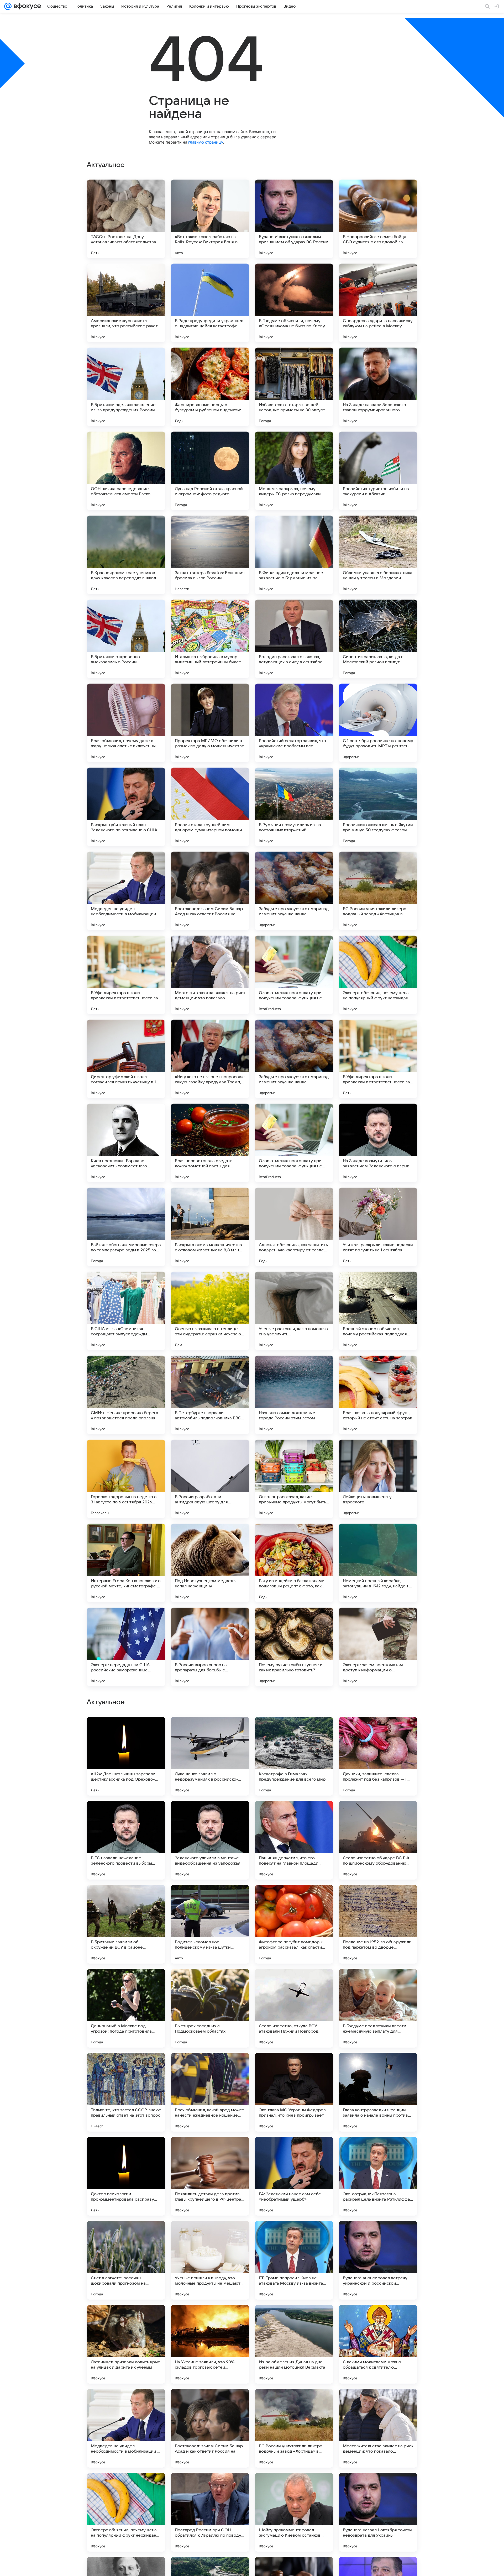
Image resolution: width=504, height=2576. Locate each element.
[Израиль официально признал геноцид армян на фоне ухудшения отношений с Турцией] (210, 1899)
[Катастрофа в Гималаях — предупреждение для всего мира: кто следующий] (294, 2260)
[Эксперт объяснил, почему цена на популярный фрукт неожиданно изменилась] (378, 975)
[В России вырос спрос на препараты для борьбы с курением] (210, 1647)
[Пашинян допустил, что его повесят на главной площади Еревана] (294, 2344)
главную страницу (206, 142)
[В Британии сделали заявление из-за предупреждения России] (126, 387)
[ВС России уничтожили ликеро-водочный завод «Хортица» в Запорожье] (378, 891)
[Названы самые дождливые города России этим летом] (294, 1395)
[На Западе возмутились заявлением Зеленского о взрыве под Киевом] (378, 1143)
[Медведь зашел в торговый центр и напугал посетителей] (210, 1983)
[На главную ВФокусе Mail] (26, 6)
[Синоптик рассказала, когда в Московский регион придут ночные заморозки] (378, 639)
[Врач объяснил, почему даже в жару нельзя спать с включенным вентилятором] (126, 723)
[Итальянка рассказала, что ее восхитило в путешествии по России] (378, 2151)
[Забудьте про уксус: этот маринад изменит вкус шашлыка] (294, 891)
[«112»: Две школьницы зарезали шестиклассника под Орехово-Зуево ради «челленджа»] (126, 2260)
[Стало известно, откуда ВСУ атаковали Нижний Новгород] (294, 2512)
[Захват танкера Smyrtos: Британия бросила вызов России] (210, 555)
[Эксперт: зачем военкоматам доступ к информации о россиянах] (378, 1647)
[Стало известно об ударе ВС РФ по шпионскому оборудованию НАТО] (378, 2344)
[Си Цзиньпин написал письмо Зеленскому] (294, 1899)
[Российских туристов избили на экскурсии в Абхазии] (378, 471)
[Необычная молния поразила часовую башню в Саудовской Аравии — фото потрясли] (126, 2151)
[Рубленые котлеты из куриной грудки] (126, 1815)
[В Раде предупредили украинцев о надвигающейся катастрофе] (210, 303)
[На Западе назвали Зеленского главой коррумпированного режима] (378, 387)
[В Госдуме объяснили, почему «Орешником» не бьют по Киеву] (294, 303)
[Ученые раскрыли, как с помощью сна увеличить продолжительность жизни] (294, 1311)
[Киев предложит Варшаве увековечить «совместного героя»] (126, 1143)
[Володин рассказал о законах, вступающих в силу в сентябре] (294, 639)
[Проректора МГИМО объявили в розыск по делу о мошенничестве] (210, 723)
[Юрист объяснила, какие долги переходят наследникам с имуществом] (378, 1815)
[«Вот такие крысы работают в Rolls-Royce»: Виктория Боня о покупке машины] (210, 219)
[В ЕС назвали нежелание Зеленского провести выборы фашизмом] (126, 2344)
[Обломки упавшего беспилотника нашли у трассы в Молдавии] (378, 555)
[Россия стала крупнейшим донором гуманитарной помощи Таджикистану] (210, 807)
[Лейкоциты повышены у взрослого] (378, 1479)
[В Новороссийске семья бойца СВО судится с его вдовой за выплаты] (378, 219)
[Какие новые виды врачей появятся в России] (378, 1899)
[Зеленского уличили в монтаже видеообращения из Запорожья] (210, 2344)
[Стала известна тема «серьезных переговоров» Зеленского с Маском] (210, 2067)
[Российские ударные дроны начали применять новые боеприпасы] (378, 1731)
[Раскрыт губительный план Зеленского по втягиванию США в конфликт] (126, 807)
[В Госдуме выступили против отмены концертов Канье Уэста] (294, 1983)
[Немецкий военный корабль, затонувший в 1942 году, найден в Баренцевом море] (378, 1563)
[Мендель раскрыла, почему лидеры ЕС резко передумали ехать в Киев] (294, 471)
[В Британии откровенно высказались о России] (126, 639)
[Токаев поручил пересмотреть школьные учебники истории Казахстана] (378, 2067)
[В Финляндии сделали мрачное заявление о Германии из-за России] (294, 555)
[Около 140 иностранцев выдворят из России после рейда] (126, 1983)
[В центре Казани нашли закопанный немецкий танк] (126, 1899)
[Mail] (8, 6)
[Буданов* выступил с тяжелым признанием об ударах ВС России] (294, 219)
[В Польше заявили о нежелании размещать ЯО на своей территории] (378, 1983)
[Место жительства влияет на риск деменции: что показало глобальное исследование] (210, 975)
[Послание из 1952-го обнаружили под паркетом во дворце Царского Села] (378, 2428)
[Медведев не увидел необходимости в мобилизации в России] (126, 891)
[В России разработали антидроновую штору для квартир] (210, 1479)
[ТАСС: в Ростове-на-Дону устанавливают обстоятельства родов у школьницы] (126, 219)
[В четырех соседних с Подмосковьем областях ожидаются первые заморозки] (210, 2512)
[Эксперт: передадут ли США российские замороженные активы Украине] (126, 1647)
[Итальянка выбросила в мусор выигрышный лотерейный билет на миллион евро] (210, 639)
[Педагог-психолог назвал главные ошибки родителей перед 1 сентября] (210, 2151)
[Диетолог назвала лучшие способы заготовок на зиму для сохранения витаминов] (294, 2151)
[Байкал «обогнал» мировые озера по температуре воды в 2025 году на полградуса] (126, 1227)
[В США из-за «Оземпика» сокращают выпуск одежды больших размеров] (126, 1311)
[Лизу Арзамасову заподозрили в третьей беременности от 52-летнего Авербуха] (210, 1731)
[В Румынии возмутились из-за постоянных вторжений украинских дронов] (294, 807)
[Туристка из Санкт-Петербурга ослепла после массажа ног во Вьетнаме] (126, 2067)
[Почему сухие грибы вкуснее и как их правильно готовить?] (294, 1647)
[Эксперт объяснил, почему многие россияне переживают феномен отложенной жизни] (210, 1815)
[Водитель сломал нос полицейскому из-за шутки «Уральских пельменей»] (210, 2428)
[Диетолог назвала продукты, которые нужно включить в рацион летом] (126, 1731)
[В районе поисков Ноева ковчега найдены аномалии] (294, 1815)
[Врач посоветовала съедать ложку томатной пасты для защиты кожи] (210, 1143)
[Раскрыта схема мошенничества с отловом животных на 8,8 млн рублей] (210, 1227)
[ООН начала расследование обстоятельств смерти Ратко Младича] (126, 471)
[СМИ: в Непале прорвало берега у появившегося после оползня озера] (126, 1395)
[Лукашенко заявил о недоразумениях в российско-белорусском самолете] (210, 2260)
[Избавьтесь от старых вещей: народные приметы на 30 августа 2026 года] (294, 387)
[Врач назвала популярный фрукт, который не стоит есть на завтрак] (378, 1395)
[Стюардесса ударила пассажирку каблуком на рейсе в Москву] (378, 303)
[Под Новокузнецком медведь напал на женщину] (210, 1563)
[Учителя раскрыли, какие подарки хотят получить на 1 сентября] (378, 1227)
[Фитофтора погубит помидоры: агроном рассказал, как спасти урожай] (294, 2428)
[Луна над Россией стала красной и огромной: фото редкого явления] (210, 471)
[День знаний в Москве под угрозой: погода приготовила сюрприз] (126, 2512)
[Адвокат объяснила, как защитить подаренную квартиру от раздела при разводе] (294, 1227)
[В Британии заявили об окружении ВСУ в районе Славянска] (126, 2428)
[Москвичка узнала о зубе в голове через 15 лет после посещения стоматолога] (294, 1731)
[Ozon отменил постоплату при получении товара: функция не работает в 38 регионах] (294, 975)
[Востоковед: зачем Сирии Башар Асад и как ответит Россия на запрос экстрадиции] (210, 891)
